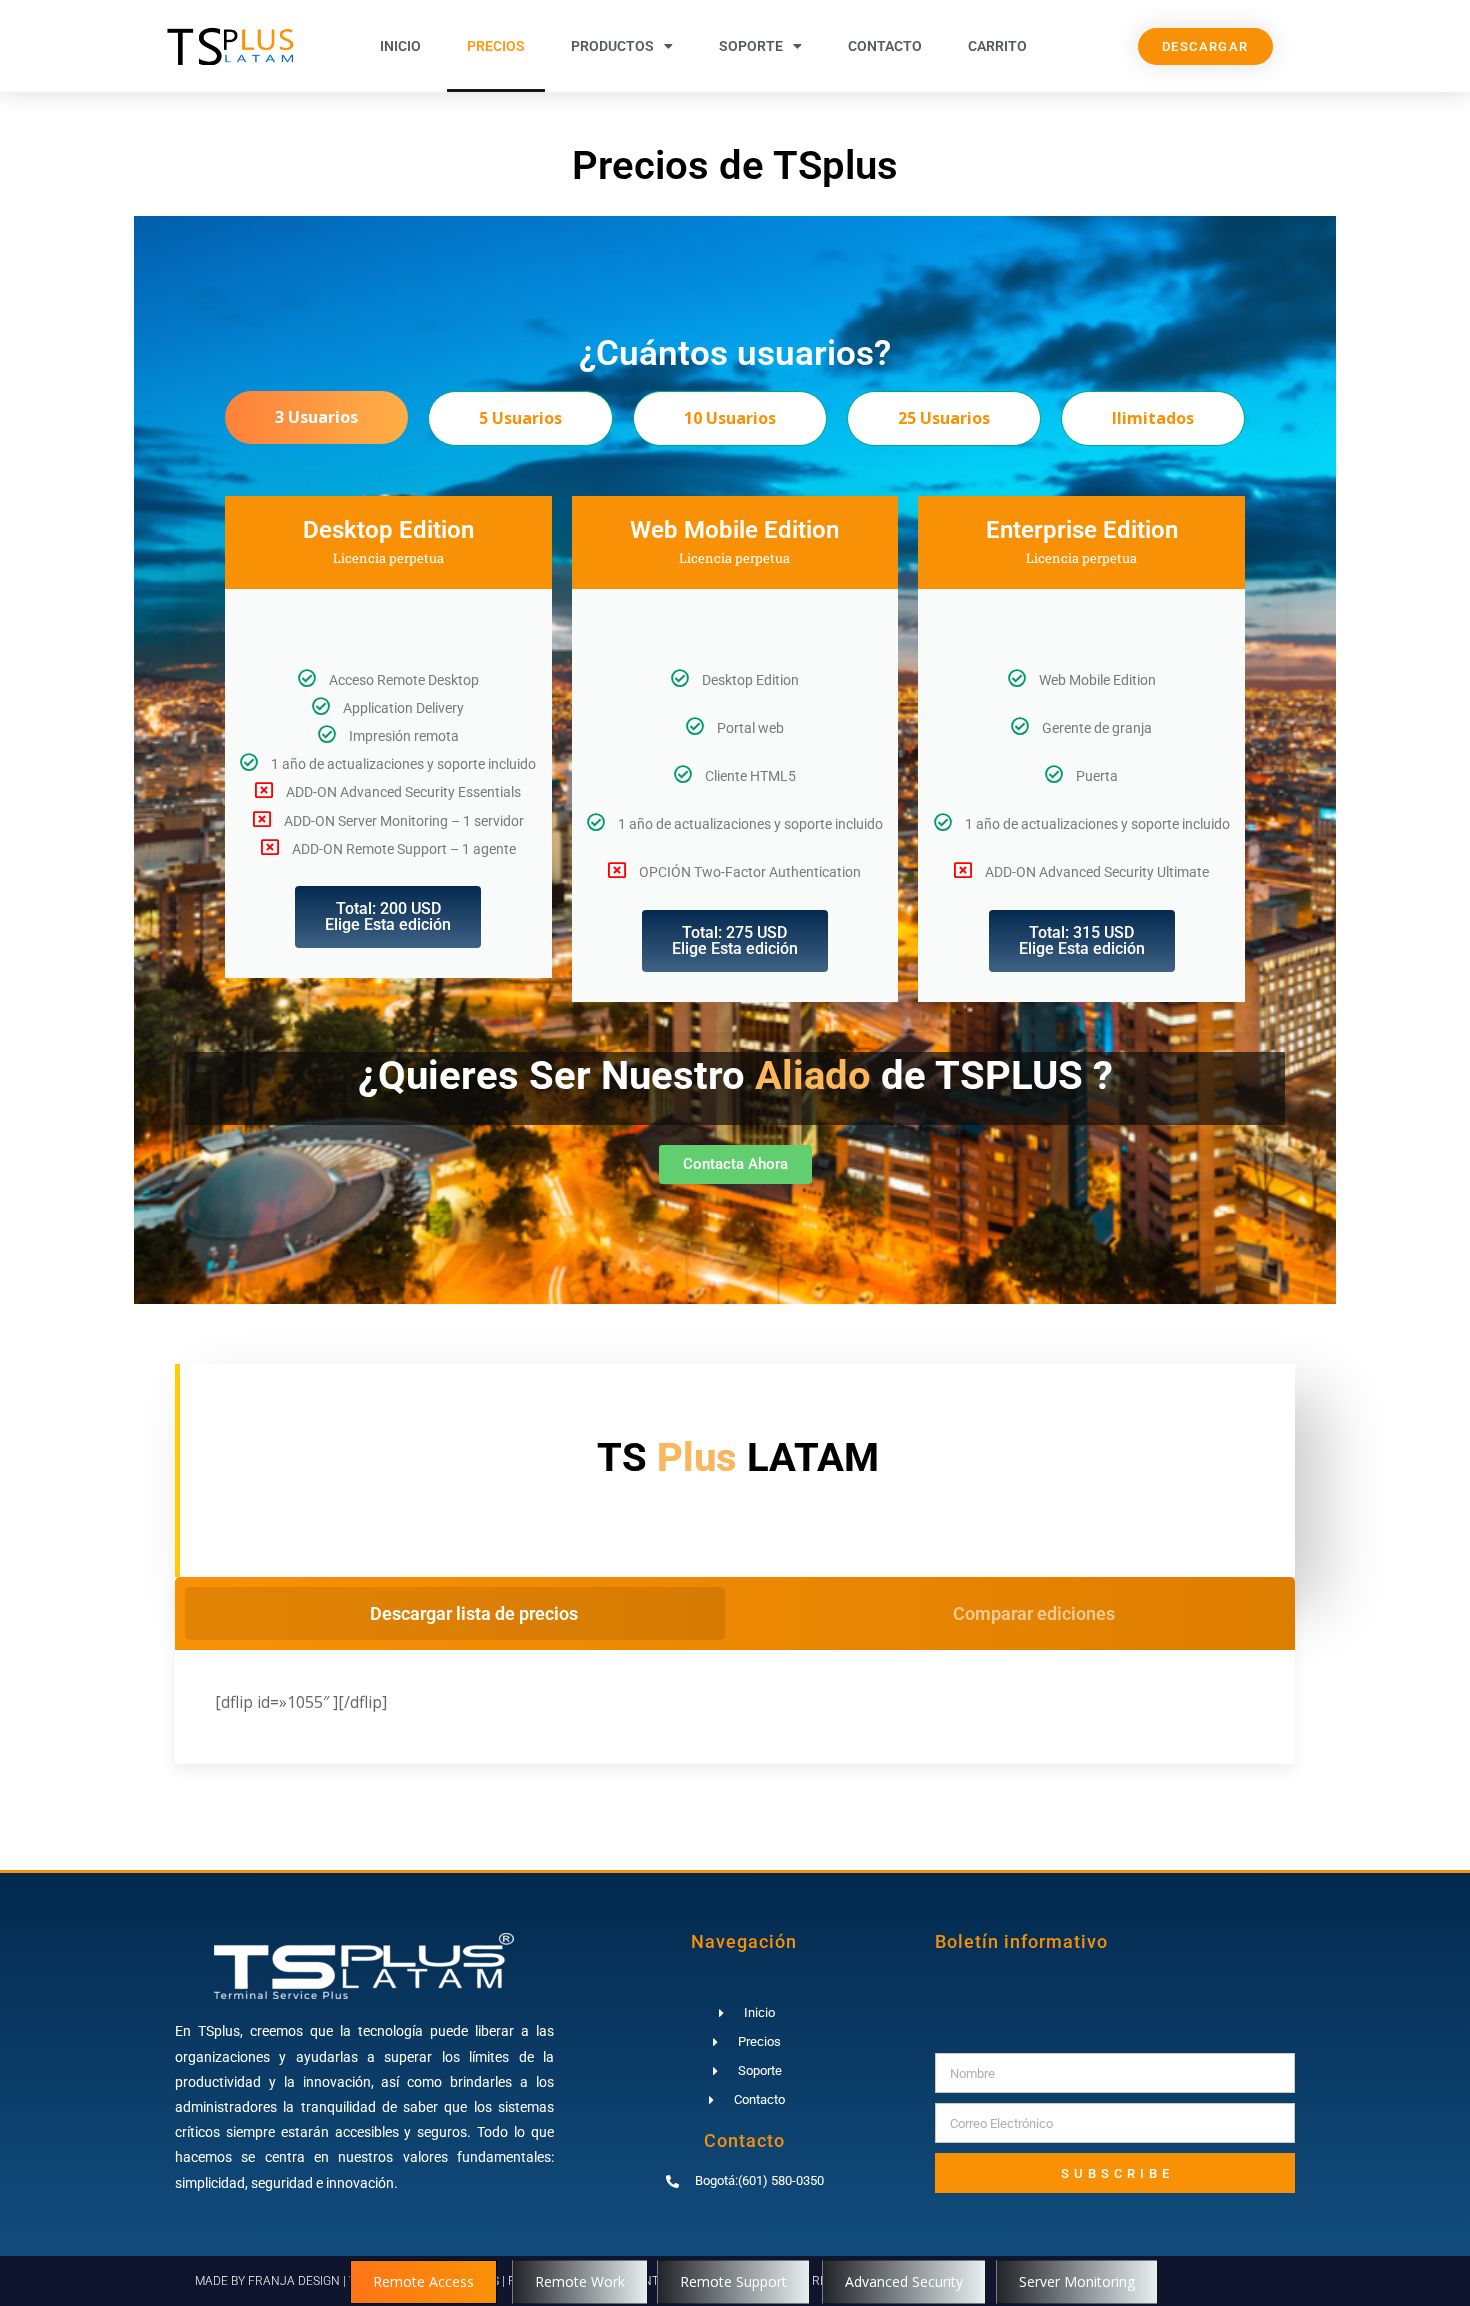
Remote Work (580, 2281)
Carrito (997, 46)
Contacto (885, 46)
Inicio (400, 46)
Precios (496, 46)
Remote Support (733, 2281)
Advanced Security (904, 2281)
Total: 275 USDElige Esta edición (735, 940)
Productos (612, 46)
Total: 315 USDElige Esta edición (1082, 940)
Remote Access (423, 2281)
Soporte (751, 46)
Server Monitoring (1077, 2281)
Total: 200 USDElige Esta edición (388, 916)
